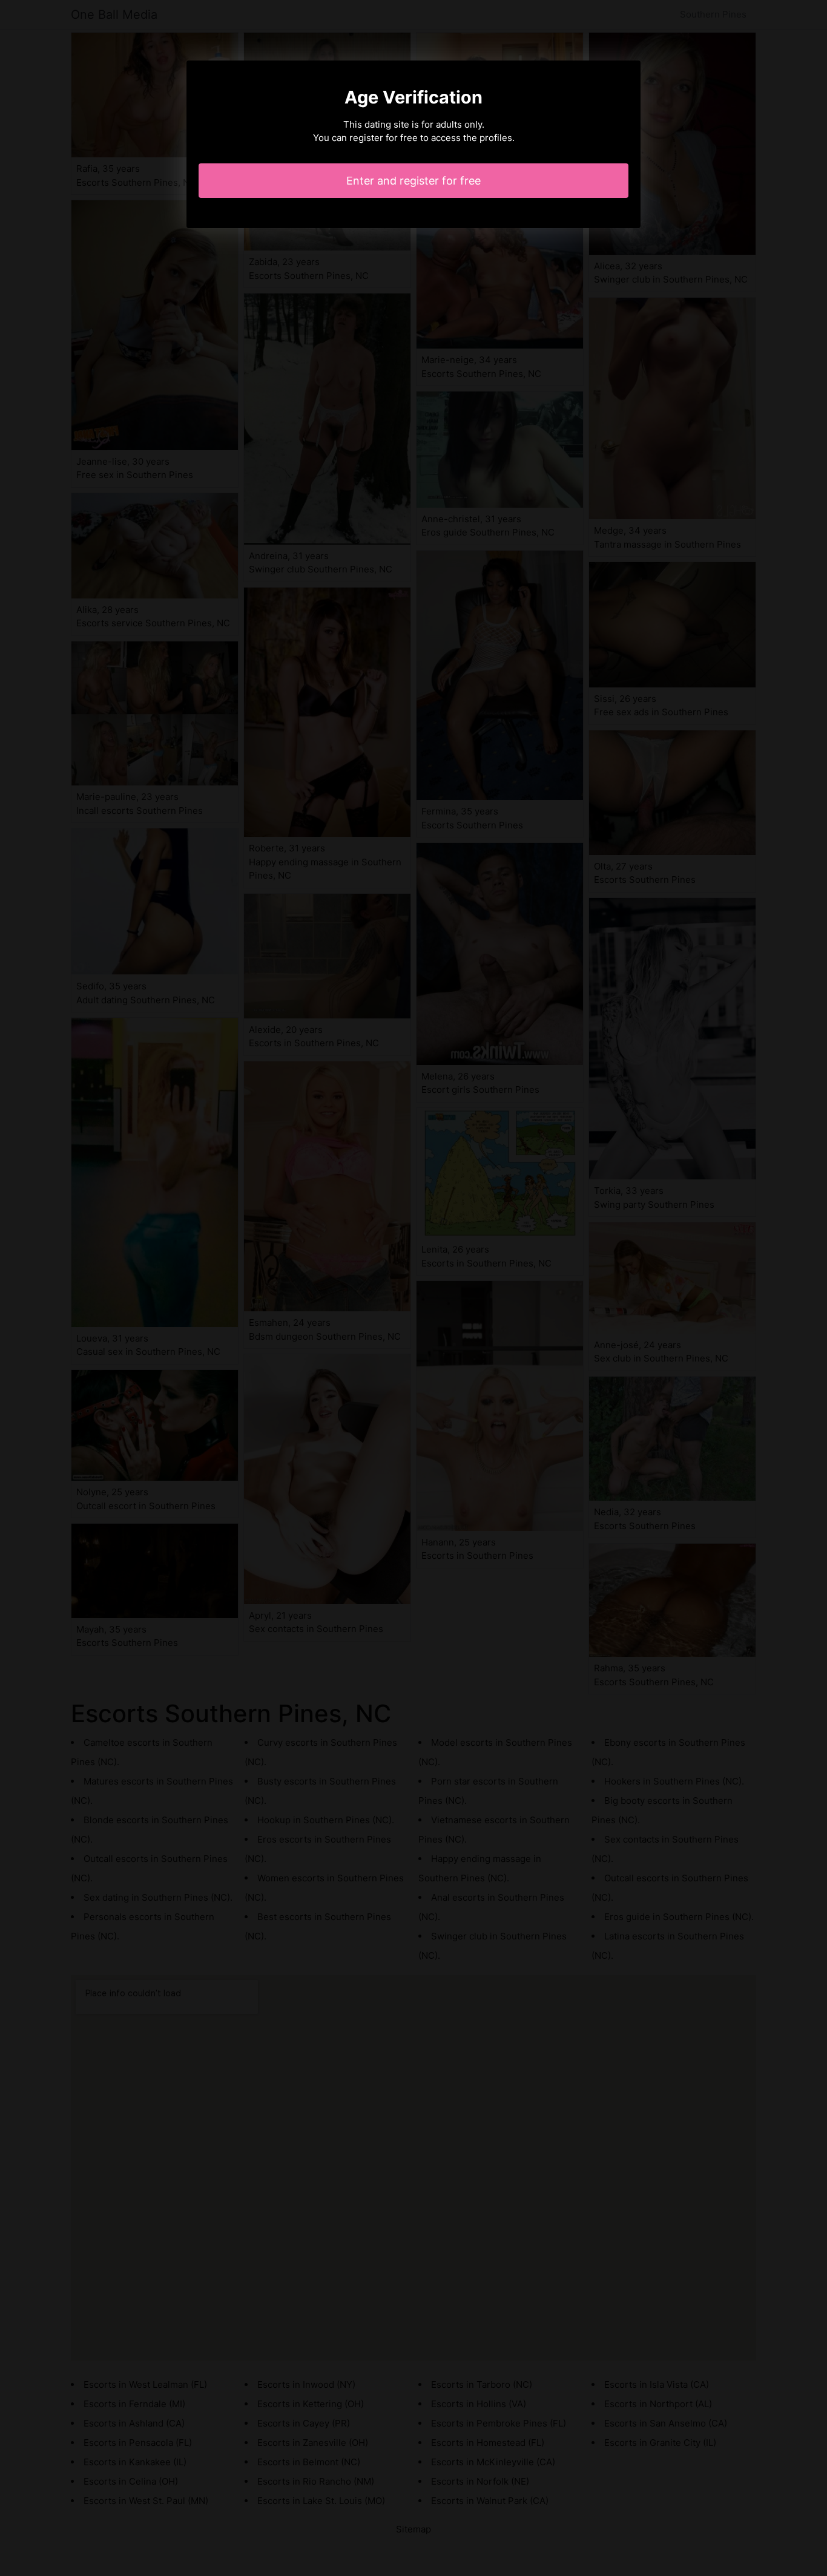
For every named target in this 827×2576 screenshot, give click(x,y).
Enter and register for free (413, 181)
